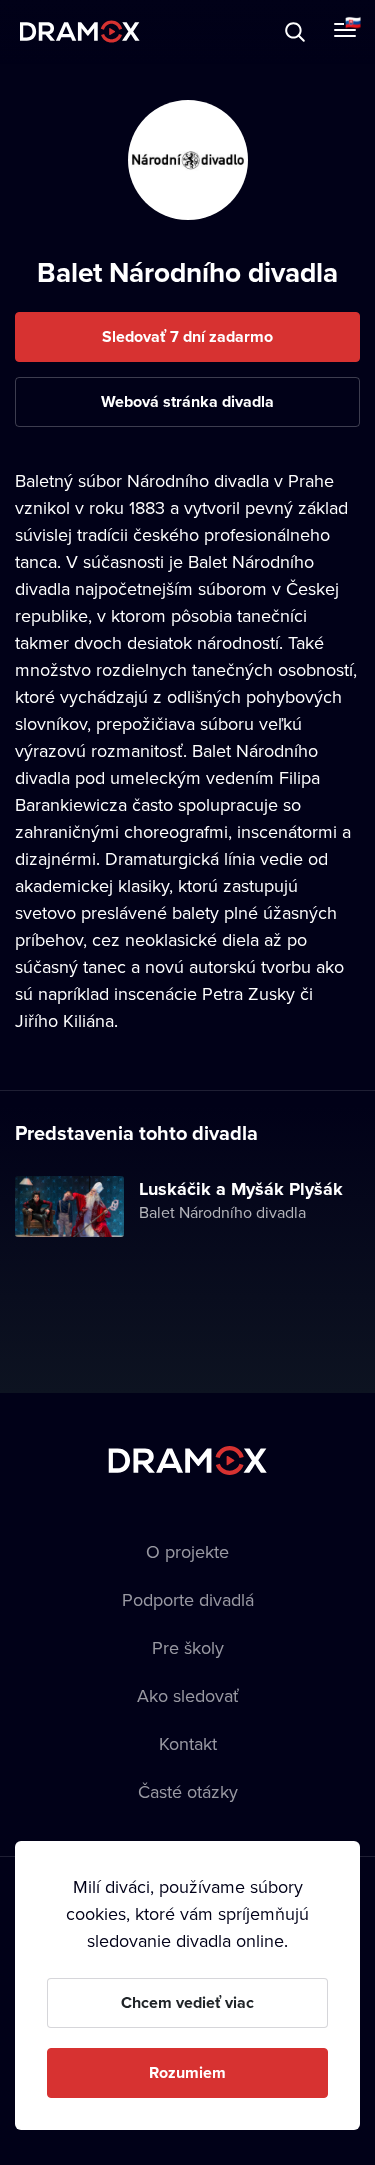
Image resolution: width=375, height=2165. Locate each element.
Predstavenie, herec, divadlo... (201, 31)
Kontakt (188, 1743)
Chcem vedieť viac (187, 2002)
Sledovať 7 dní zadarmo (187, 336)
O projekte (187, 1551)
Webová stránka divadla (187, 401)
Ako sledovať (188, 1695)
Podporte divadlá (188, 1599)
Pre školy (188, 1647)
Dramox (80, 31)
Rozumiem (187, 2072)
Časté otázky (188, 1791)
